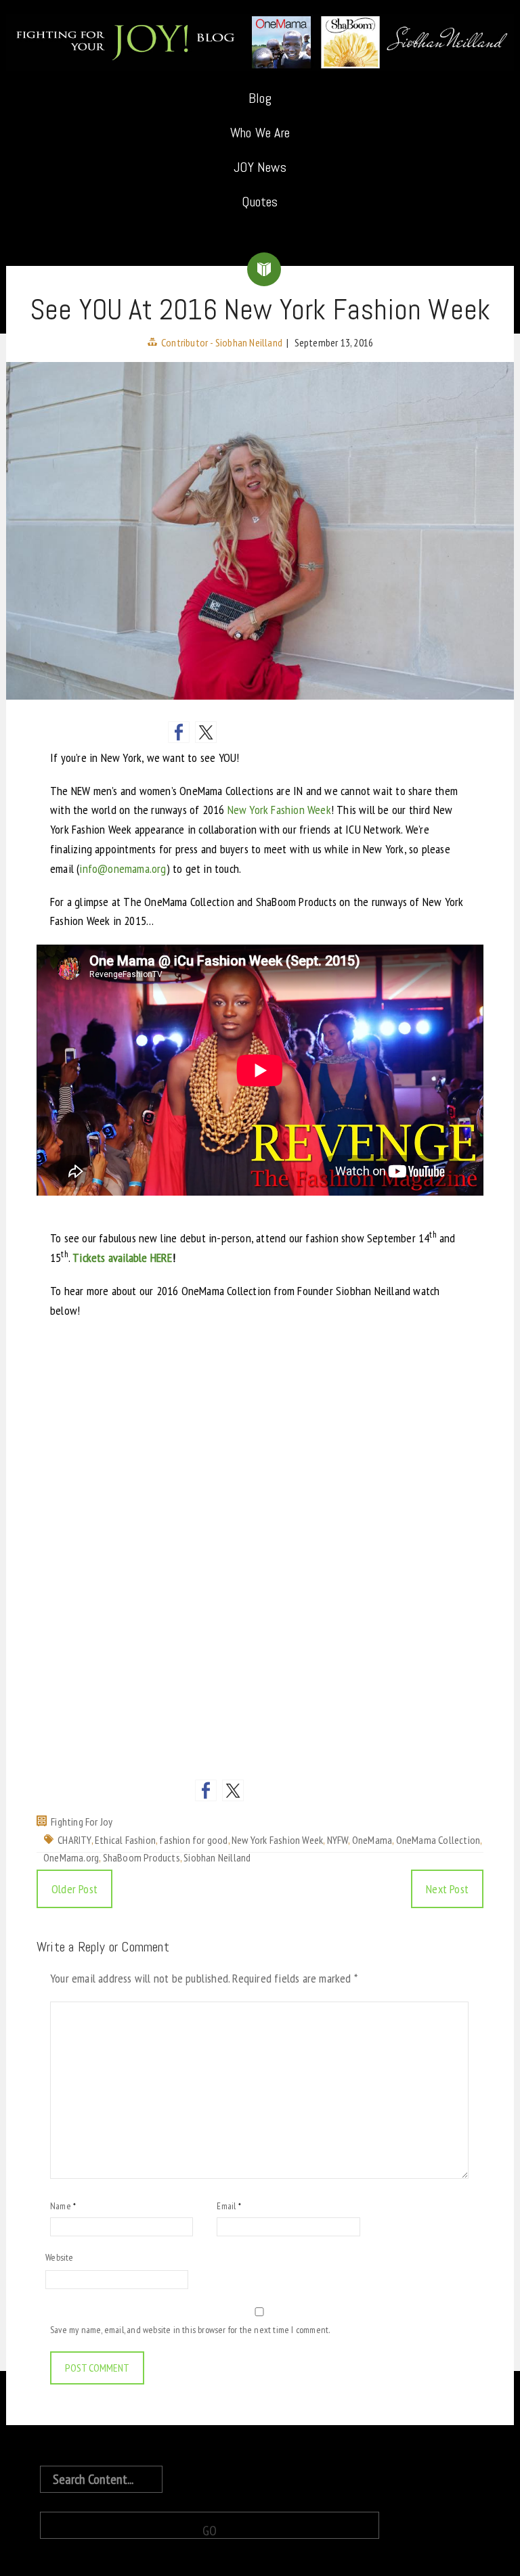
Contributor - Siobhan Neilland (222, 342)
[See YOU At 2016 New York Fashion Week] (260, 530)
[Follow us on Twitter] (233, 1790)
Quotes (260, 202)
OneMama (372, 1840)
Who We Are (260, 133)
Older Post (74, 1889)
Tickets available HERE (122, 1258)
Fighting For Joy (82, 1822)
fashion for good (193, 1840)
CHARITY (74, 1840)
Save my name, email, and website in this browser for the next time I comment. (190, 2330)
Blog (260, 98)
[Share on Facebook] (179, 732)
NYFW (338, 1840)
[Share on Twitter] (206, 732)
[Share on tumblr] (314, 732)
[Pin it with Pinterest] (260, 732)
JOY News (260, 167)
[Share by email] (341, 732)
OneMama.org (71, 1857)
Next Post (447, 1889)
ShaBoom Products (142, 1857)
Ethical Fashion (125, 1840)
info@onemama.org (123, 868)
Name (63, 2206)
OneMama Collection (438, 1840)
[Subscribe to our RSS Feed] (260, 1790)
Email (229, 2206)
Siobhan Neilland (217, 1857)
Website (59, 2257)
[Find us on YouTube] (287, 1790)
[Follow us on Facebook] (206, 1790)
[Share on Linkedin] (287, 732)
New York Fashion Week (279, 810)
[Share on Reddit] (233, 732)
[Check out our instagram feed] (314, 1790)
